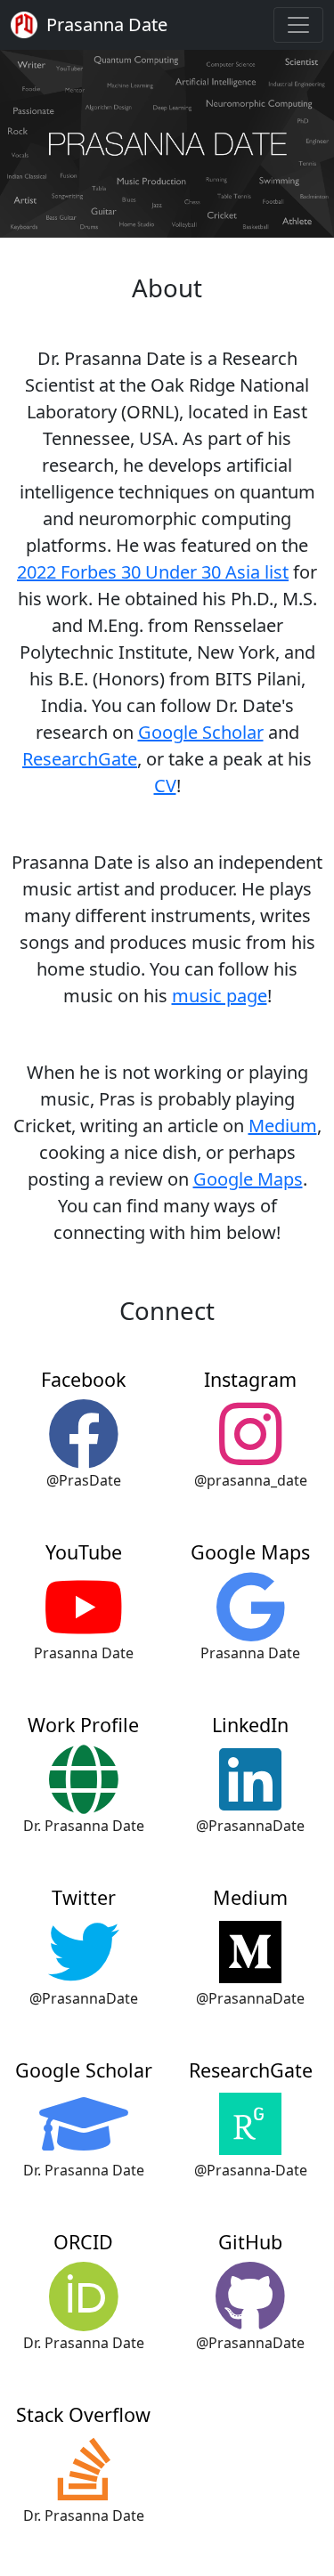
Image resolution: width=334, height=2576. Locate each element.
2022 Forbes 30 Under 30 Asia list (153, 572)
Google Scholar (201, 732)
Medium (283, 1126)
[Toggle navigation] (298, 25)
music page (220, 996)
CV (165, 786)
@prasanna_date (251, 1480)
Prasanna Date (84, 1653)
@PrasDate (84, 1480)
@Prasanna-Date (251, 2170)
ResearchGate (80, 759)
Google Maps (248, 1179)
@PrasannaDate (250, 1826)
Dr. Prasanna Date (84, 1826)
